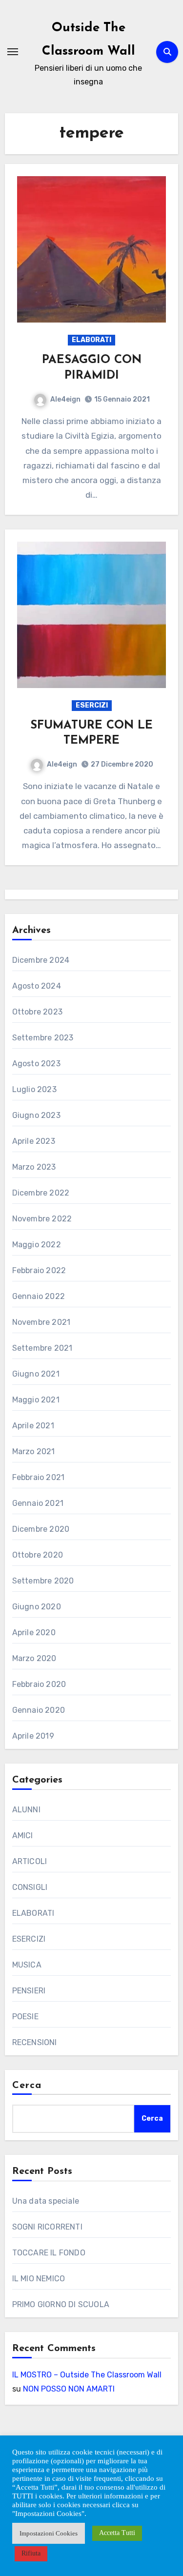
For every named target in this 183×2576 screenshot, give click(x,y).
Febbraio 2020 (39, 1684)
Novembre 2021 (41, 1322)
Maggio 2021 (36, 1400)
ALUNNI (26, 1810)
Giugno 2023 (36, 1115)
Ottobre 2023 (37, 1012)
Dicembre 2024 (41, 960)
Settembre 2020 (43, 1581)
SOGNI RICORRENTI (47, 2227)
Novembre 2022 (42, 1219)
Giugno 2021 (36, 1374)
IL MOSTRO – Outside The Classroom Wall (87, 2375)
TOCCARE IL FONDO (49, 2253)
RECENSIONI (35, 2042)
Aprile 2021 (33, 1426)
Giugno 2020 (37, 1607)
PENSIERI (29, 1991)
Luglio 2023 (34, 1089)
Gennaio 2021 (38, 1503)
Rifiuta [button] (31, 2553)
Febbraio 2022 (39, 1270)
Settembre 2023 (43, 1038)
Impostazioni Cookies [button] (49, 2533)
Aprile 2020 (34, 1633)
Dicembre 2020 (41, 1529)
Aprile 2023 (34, 1141)
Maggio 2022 (37, 1245)
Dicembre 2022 (41, 1193)
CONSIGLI (30, 1887)
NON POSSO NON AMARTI (69, 2389)
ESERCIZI (92, 705)
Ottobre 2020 (38, 1555)
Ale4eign (65, 399)
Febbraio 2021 (39, 1477)
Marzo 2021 (34, 1451)
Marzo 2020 (34, 1658)
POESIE (25, 2017)
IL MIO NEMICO (39, 2279)
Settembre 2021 (42, 1348)
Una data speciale (46, 2201)
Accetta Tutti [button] (117, 2533)
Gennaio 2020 (39, 1710)
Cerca (27, 2086)
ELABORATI (91, 340)
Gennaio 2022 (39, 1296)
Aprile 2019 (33, 1736)
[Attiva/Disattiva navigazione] (13, 52)
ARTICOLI (30, 1861)
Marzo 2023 (34, 1167)
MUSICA (27, 1965)
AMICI (23, 1836)
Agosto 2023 (36, 1064)
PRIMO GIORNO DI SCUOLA (61, 2304)
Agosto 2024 (37, 986)
